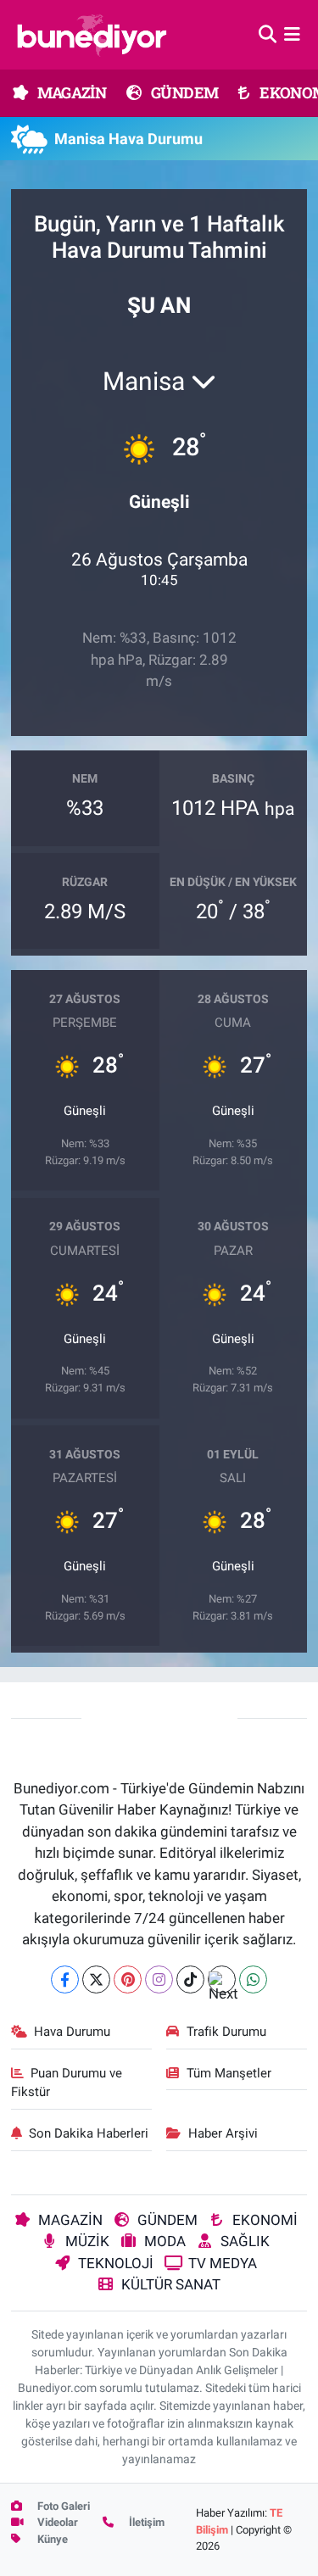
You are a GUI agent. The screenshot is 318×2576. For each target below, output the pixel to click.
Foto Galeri (62, 2506)
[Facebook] (65, 1979)
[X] (96, 1979)
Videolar (56, 2522)
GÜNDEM (184, 92)
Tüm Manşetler (229, 2073)
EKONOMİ (265, 2220)
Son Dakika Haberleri (89, 2133)
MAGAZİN (70, 92)
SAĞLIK (245, 2241)
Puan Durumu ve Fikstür (67, 2083)
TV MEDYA (223, 2263)
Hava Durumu (72, 2032)
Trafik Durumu (226, 2032)
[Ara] (268, 34)
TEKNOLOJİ (116, 2263)
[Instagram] (159, 1979)
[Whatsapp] (253, 1979)
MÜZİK (87, 2241)
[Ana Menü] (292, 34)
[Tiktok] (190, 1979)
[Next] (222, 1979)
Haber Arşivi (223, 2133)
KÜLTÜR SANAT (171, 2284)
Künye (51, 2539)
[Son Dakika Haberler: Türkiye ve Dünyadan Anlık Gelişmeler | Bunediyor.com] (92, 35)
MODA (165, 2241)
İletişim (145, 2522)
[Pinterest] (128, 1979)
